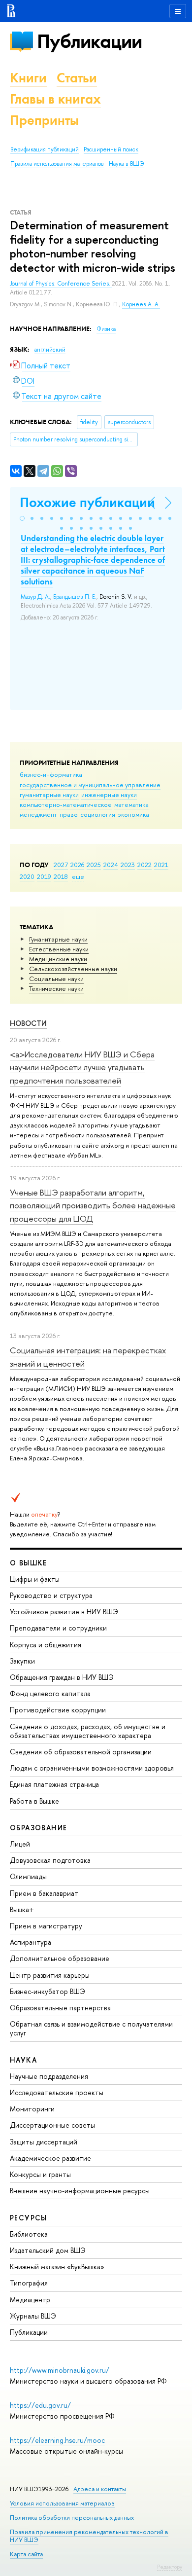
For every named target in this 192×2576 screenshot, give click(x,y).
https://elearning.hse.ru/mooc (57, 2440)
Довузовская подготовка (50, 1860)
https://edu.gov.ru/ (40, 2405)
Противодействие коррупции (58, 1710)
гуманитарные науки (49, 795)
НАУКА (23, 2060)
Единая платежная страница (54, 1784)
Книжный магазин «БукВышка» (57, 2267)
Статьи (77, 78)
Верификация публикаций (45, 149)
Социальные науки (56, 979)
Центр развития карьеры (50, 1975)
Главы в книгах (55, 99)
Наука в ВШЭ (126, 164)
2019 (44, 876)
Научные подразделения (49, 2076)
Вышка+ (22, 1909)
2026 (77, 865)
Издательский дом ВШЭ (48, 2250)
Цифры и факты (35, 1579)
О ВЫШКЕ (29, 1563)
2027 (61, 865)
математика (131, 804)
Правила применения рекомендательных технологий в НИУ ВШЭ (89, 2536)
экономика (133, 814)
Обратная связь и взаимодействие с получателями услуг (91, 2028)
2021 (161, 865)
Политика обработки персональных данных (72, 2518)
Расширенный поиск (111, 149)
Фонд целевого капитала (50, 1693)
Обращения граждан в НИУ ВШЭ (62, 1677)
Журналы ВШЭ (33, 2316)
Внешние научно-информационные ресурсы (80, 2191)
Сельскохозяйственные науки (73, 969)
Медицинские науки (58, 959)
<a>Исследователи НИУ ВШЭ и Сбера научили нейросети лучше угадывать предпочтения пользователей (82, 1067)
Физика (106, 329)
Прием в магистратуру (46, 1926)
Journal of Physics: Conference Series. (61, 284)
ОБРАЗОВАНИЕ (38, 1828)
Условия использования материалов (62, 2503)
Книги (28, 78)
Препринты (44, 120)
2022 (144, 865)
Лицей (20, 1844)
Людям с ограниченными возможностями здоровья (92, 1768)
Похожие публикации (87, 502)
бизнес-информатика (51, 774)
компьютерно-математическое (66, 804)
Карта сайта (26, 2554)
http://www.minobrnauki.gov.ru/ (60, 2370)
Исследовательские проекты (57, 2092)
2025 (94, 865)
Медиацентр (30, 2300)
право (69, 814)
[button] (22, 518)
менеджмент (38, 814)
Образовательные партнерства (60, 2008)
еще (78, 876)
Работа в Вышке (34, 1801)
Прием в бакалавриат (44, 1893)
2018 (61, 876)
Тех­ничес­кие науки (56, 988)
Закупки (22, 1661)
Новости (28, 1023)
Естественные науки (59, 949)
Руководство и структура (51, 1595)
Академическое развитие (50, 2158)
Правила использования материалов (57, 164)
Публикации (89, 41)
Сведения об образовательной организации (81, 1752)
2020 (27, 876)
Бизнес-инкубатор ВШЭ (48, 1991)
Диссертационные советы (52, 2125)
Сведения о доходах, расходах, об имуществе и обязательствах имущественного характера (88, 1731)
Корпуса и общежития (46, 1645)
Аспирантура (31, 1942)
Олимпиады (28, 1876)
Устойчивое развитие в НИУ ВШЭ (64, 1612)
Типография (29, 2283)
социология (98, 814)
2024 (111, 865)
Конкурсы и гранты (40, 2174)
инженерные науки (109, 795)
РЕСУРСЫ (29, 2218)
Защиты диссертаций (44, 2142)
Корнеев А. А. (141, 304)
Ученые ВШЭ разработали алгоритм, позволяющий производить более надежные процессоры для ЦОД (93, 1205)
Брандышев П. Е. (75, 597)
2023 (128, 865)
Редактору (170, 2567)
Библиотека (29, 2234)
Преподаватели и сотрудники (58, 1628)
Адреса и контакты (100, 2489)
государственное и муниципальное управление (90, 785)
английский (50, 350)
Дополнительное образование (60, 1958)
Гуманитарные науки (58, 939)
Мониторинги (32, 2109)
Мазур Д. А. (35, 597)
